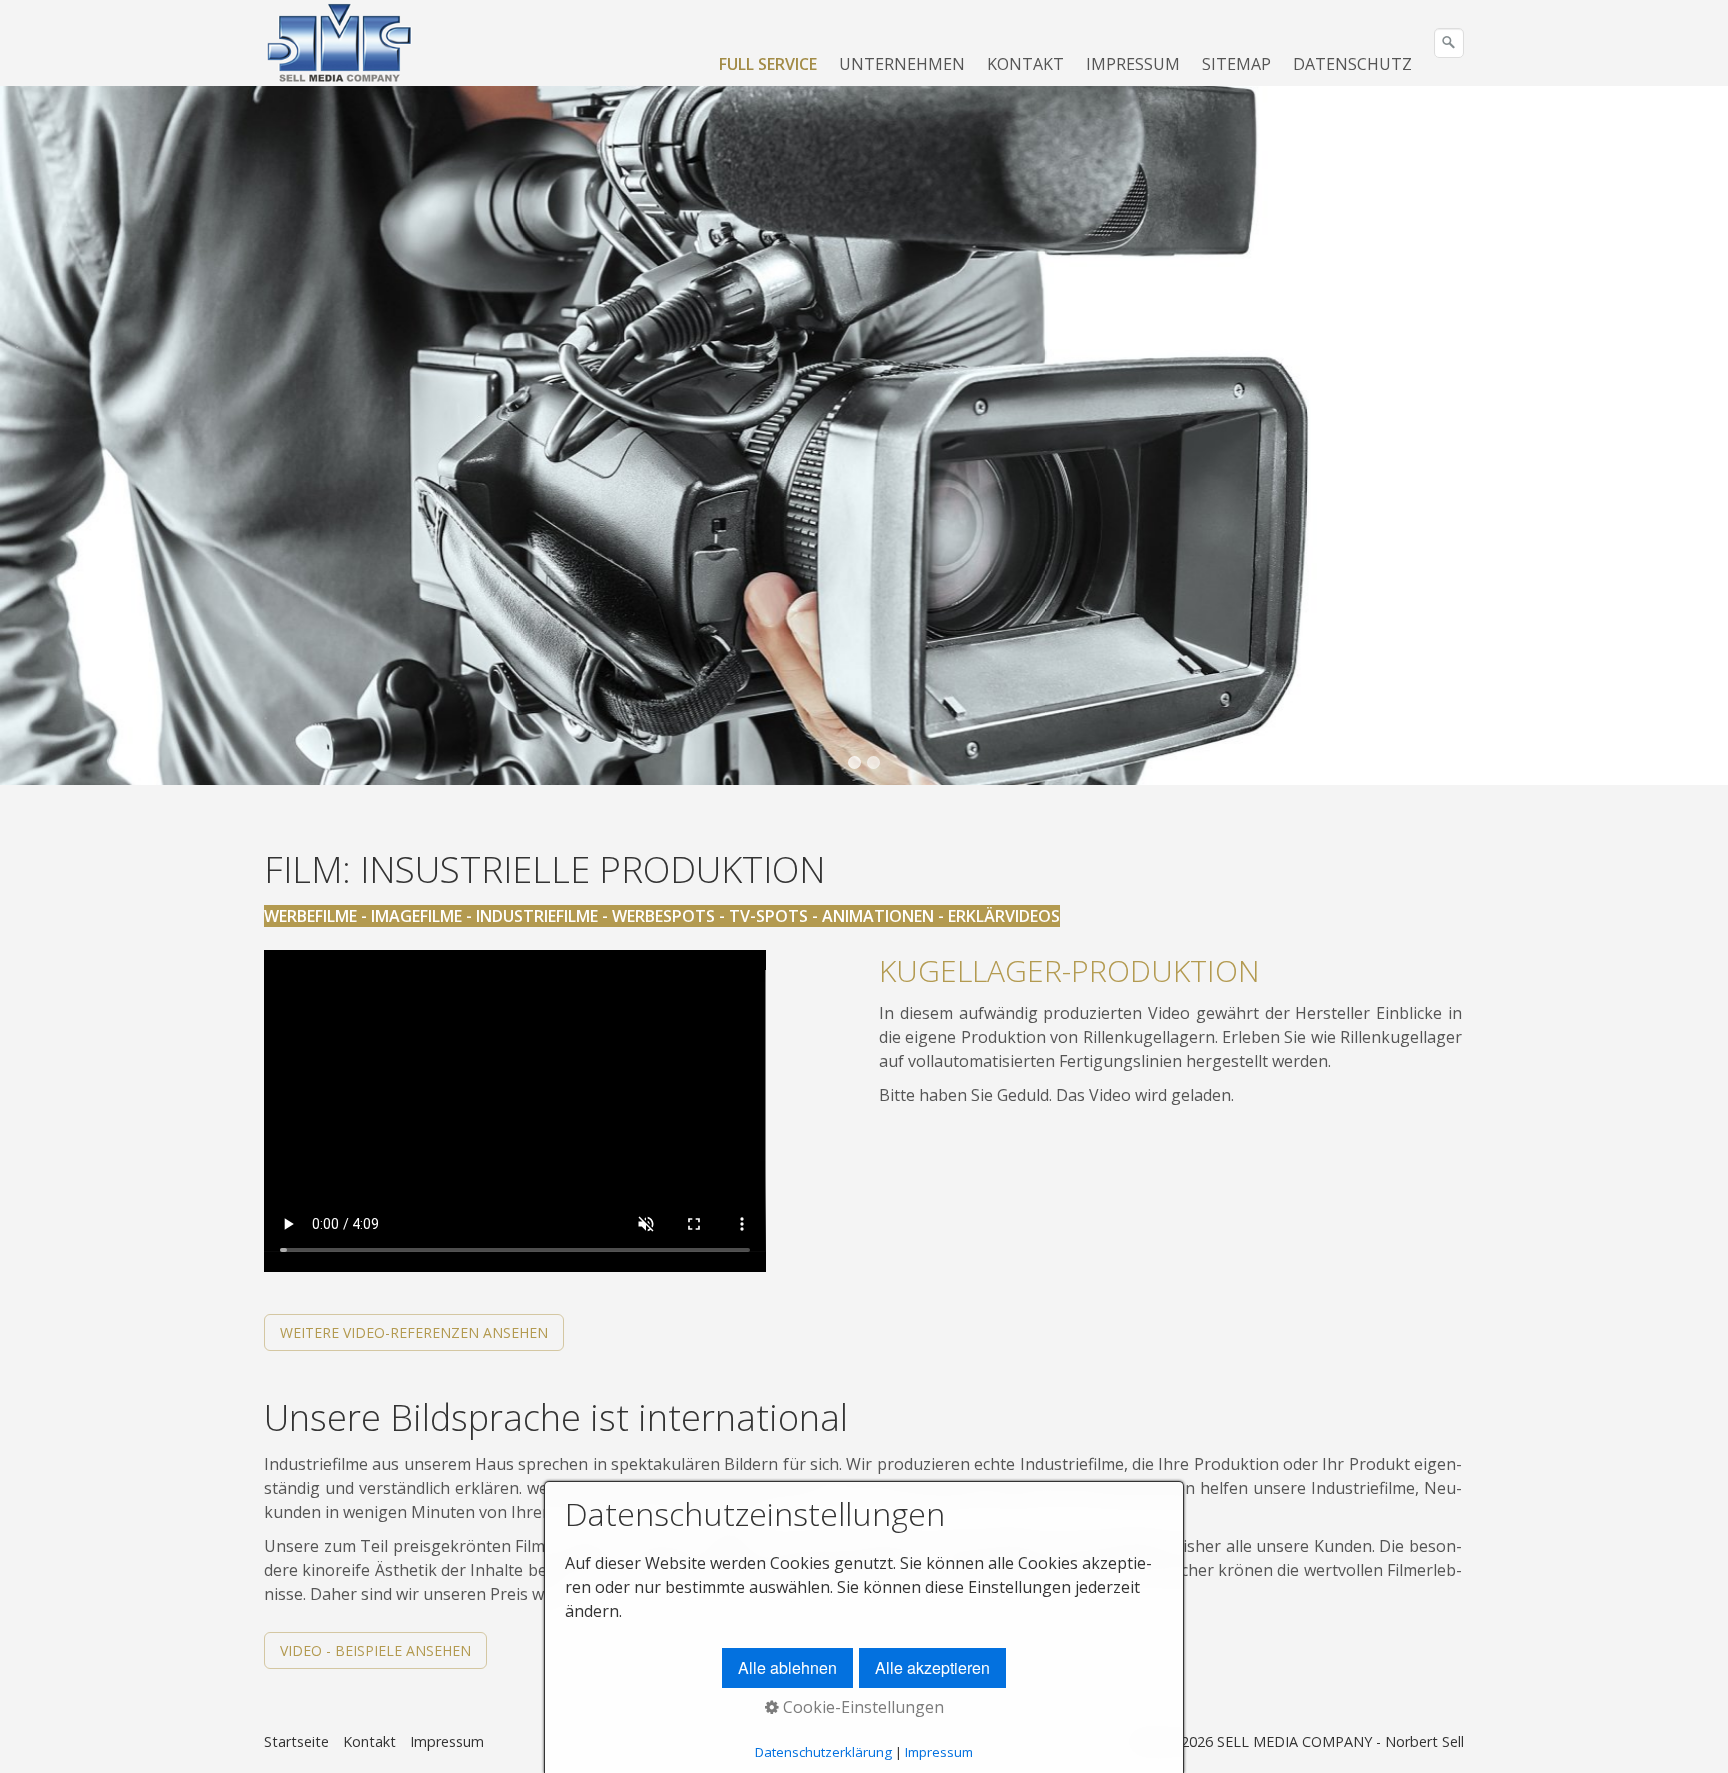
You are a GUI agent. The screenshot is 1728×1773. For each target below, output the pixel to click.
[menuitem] (769, 64)
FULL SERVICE (768, 64)
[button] (414, 1332)
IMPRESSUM (1133, 64)
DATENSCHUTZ (1352, 64)
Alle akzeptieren (932, 1667)
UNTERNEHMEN (902, 64)
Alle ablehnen (787, 1667)
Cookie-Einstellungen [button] (861, 1707)
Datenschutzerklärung (823, 1752)
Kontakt (369, 1741)
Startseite (296, 1741)
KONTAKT (1025, 64)
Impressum (447, 1741)
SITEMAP (1236, 64)
